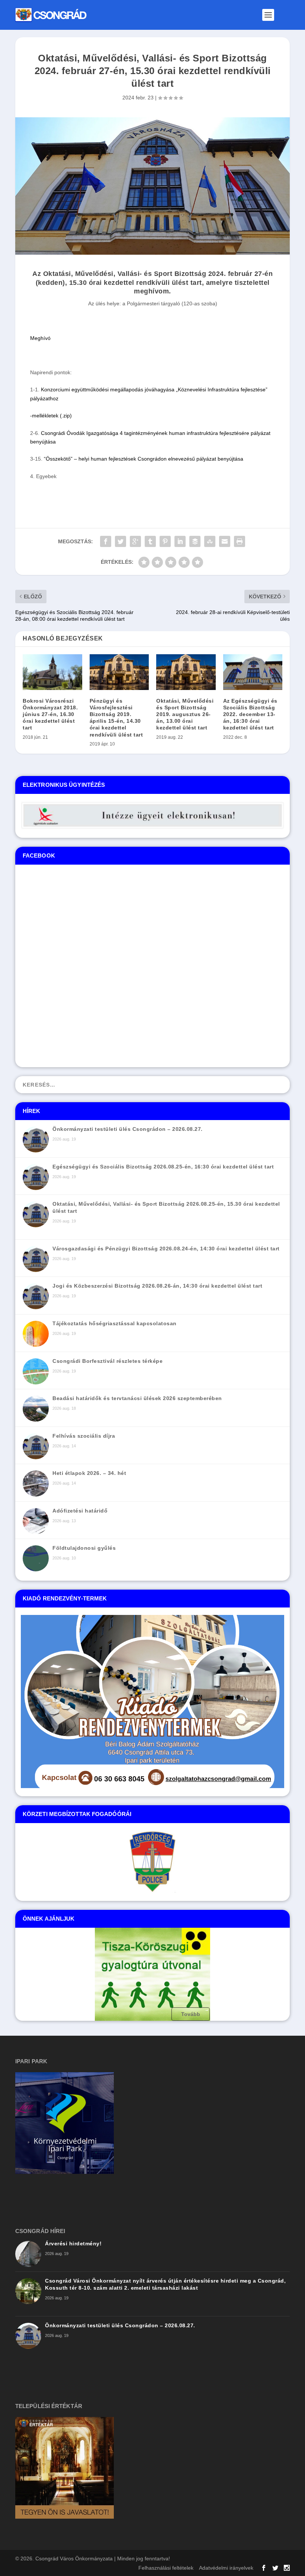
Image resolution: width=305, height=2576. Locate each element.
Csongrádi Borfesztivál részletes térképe (107, 1361)
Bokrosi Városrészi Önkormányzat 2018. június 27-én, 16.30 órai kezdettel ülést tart (50, 714)
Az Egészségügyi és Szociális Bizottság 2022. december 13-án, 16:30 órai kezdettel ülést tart (250, 714)
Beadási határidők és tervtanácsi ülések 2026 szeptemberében (137, 1398)
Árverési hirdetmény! (73, 2243)
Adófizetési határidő (80, 1511)
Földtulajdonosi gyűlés (84, 1548)
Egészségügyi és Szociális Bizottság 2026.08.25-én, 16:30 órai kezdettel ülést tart (163, 1167)
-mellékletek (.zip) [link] (51, 416)
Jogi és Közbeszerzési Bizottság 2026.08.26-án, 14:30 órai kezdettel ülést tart (157, 1286)
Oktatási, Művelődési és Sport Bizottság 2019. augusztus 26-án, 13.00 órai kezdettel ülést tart (185, 714)
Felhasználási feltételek (166, 2568)
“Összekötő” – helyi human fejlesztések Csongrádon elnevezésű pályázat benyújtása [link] (144, 459)
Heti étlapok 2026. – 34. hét (89, 1473)
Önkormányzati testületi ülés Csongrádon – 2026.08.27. (128, 1129)
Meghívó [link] (40, 338)
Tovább (191, 2014)
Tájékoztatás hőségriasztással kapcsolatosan (115, 1323)
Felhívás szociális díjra (84, 1436)
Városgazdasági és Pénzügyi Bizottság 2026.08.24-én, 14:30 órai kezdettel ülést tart (166, 1249)
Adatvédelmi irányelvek (226, 2568)
